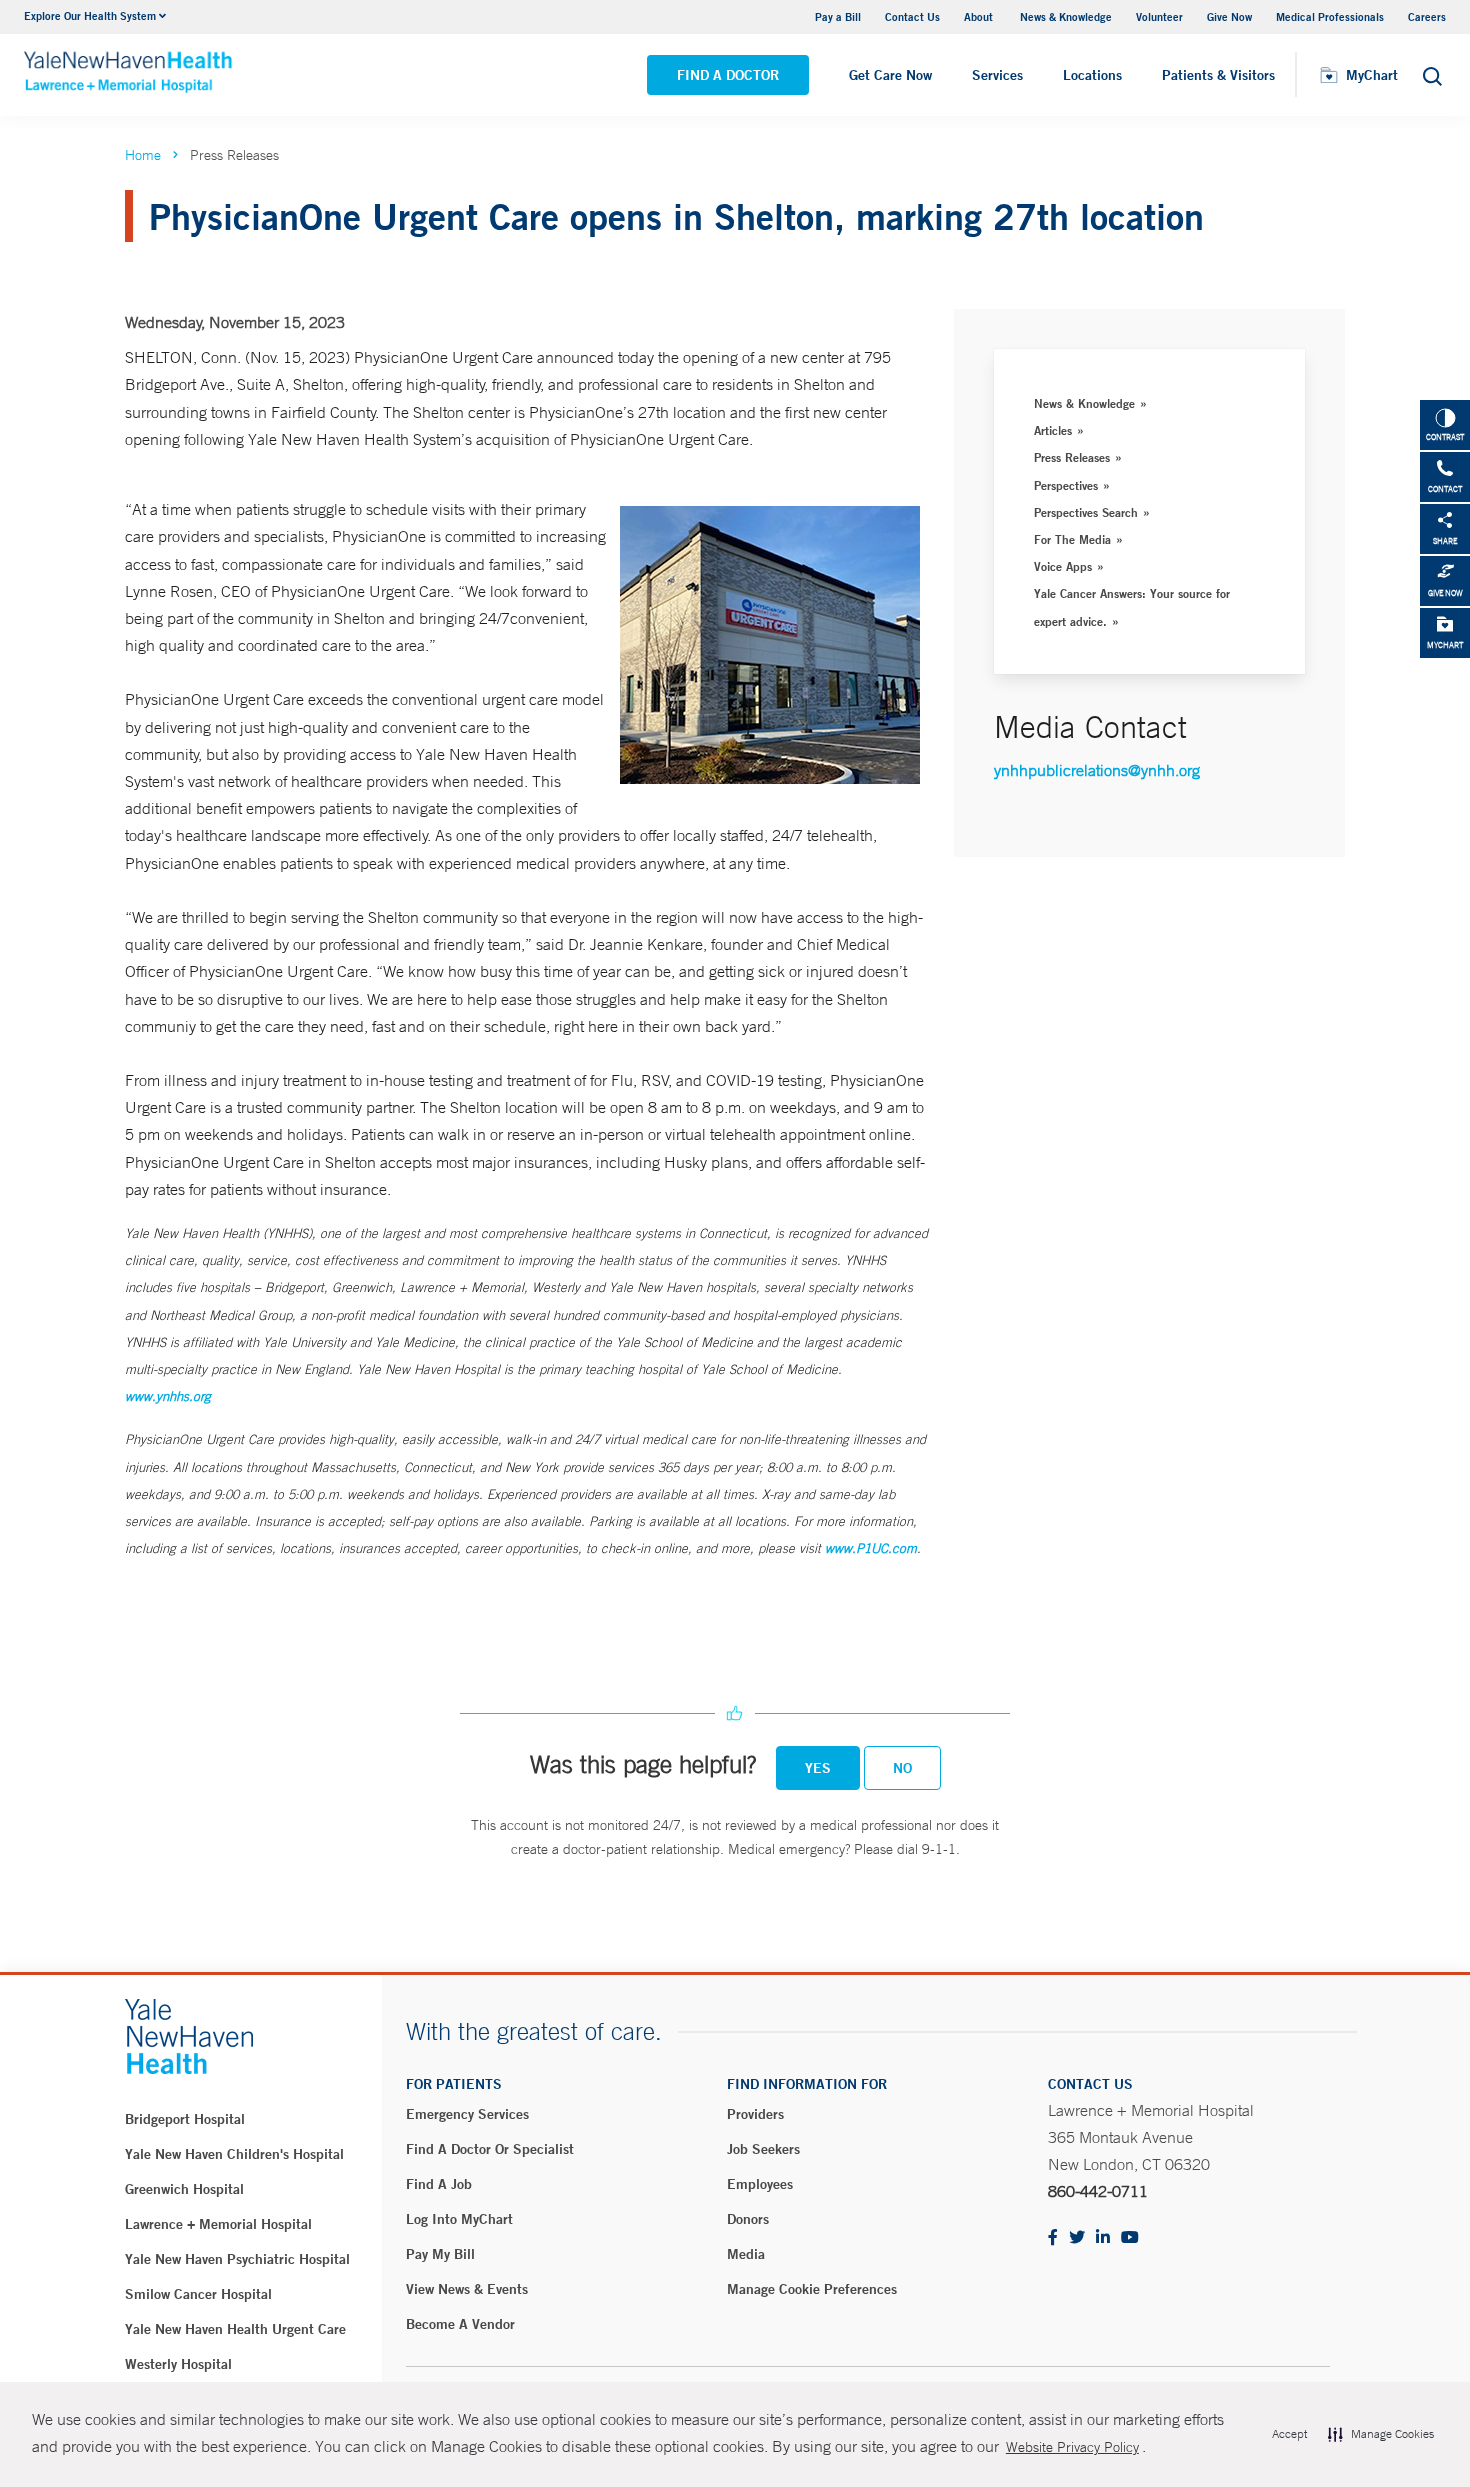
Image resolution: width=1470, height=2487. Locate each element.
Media (746, 2254)
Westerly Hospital (178, 2364)
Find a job (439, 2184)
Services (997, 75)
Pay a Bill (838, 16)
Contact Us (912, 16)
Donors (748, 2219)
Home (143, 155)
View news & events (467, 2289)
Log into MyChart (459, 2219)
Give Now (1229, 16)
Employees (760, 2184)
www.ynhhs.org (168, 1396)
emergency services (467, 2114)
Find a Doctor (728, 75)
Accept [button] (1289, 2434)
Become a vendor (460, 2324)
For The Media (1072, 539)
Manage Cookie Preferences (812, 2289)
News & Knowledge (1066, 16)
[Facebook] (1053, 2238)
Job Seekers (763, 2149)
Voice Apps (1063, 566)
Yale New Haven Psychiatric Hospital (237, 2259)
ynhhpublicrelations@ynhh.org (1097, 770)
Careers (1427, 16)
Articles (1053, 430)
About (980, 16)
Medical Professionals (1330, 16)
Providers (755, 2114)
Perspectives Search (1086, 512)
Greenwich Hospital (184, 2189)
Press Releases (1072, 457)
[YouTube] (1130, 2238)
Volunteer (1159, 16)
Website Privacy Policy (1072, 2447)
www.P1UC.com (871, 1548)
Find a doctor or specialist (490, 2149)
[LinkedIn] (1103, 2238)
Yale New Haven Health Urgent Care (235, 2329)
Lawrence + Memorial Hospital (218, 2224)
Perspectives (1066, 485)
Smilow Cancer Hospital (198, 2294)
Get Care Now (890, 75)
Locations (1092, 75)
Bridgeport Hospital (185, 2119)
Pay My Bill (440, 2254)
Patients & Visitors (1218, 75)
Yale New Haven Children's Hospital (234, 2154)
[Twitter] (1077, 2238)
